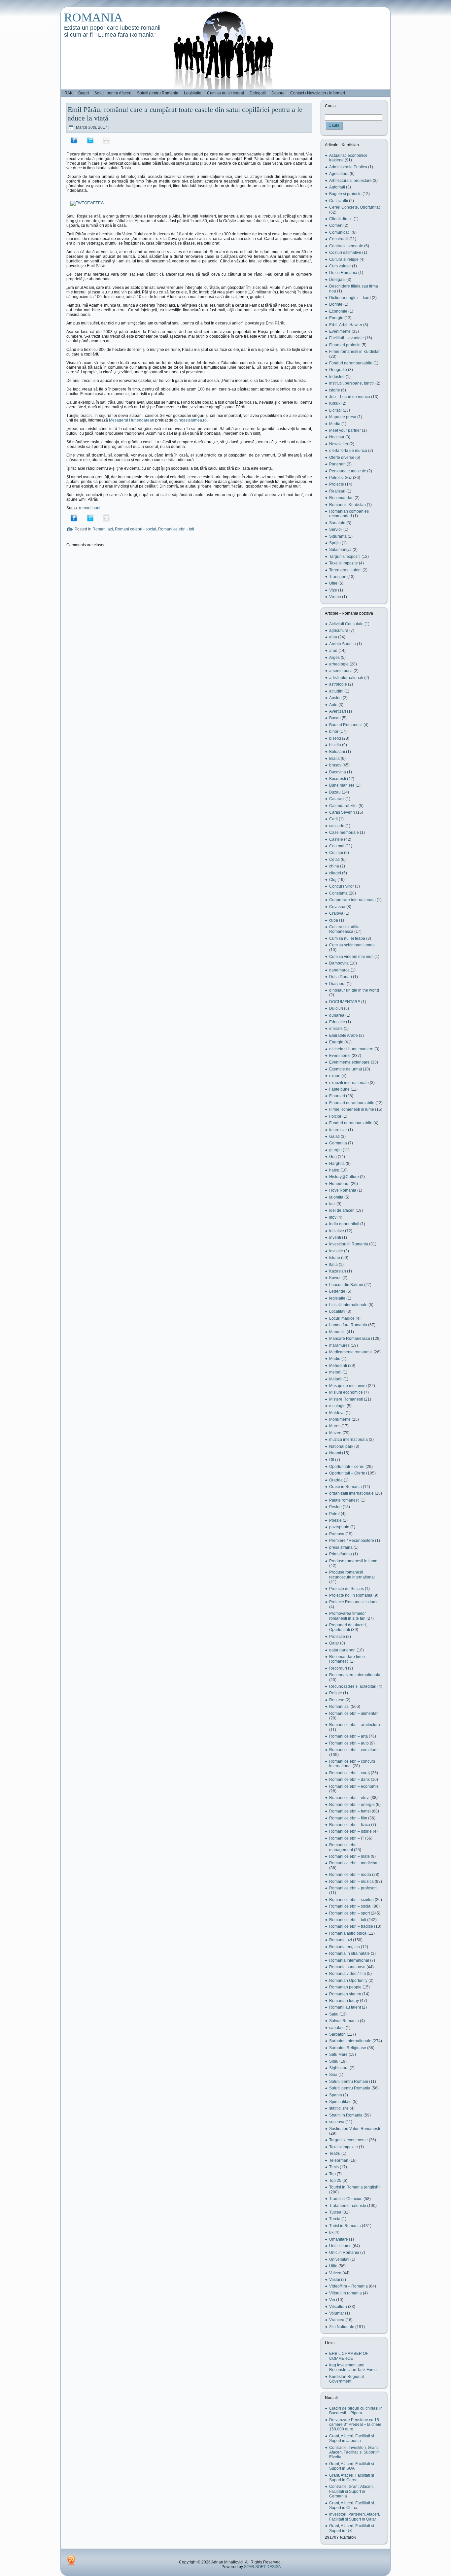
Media (335, 424)
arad (333, 651)
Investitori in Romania (349, 1244)
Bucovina (338, 772)
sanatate (337, 2028)
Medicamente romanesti (351, 1352)
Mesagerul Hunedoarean (132, 420)
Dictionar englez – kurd (350, 298)
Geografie (338, 370)
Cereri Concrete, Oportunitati (355, 207)
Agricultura (339, 174)
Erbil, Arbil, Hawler (346, 325)
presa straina (341, 1547)
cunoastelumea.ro (191, 420)
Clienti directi (341, 219)
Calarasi (337, 799)
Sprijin (335, 543)
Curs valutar (340, 266)
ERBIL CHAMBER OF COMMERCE (349, 2356)
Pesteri (335, 1507)
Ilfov (333, 1217)
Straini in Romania (346, 2115)
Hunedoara (339, 1184)
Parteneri (337, 464)
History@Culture (344, 1177)
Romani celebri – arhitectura (355, 1725)
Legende (337, 1291)
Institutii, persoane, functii (352, 383)
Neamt (335, 1453)
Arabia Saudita (343, 644)
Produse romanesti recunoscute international (352, 1575)
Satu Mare (338, 2054)
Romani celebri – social (350, 1906)
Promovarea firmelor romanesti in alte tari (347, 1616)
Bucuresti (338, 779)
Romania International (349, 1960)
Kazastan (338, 1271)
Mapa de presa (343, 417)
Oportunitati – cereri (347, 1467)
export (335, 1076)
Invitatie (336, 1251)
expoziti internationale (349, 1083)
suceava (337, 2122)
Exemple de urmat (346, 1069)
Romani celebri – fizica (350, 1825)
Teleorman (339, 2160)
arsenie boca (341, 671)
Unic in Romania (344, 2253)
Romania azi (341, 1940)
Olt (332, 1460)
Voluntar (337, 2313)
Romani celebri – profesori (353, 1888)
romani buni (90, 508)
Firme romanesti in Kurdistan (355, 352)
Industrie (337, 377)
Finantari (337, 1096)
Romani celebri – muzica (351, 1881)
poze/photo (339, 1527)
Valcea (335, 2273)
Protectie (337, 1637)
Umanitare (339, 2239)
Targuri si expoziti (345, 557)
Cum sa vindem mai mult (351, 957)
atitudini (336, 691)
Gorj (333, 1157)
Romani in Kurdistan (347, 505)
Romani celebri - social (136, 529)
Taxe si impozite (344, 563)
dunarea (337, 1015)
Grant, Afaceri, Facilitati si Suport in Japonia (352, 2438)
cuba (334, 920)
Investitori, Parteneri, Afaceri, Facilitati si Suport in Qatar (355, 2517)
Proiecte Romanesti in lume (354, 1602)
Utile (333, 583)
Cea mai (337, 846)
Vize (333, 590)
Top (332, 2174)
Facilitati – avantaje (347, 338)
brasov (335, 765)
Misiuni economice (346, 1392)
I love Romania (343, 1190)
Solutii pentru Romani (349, 2082)
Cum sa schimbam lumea (352, 945)
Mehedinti (338, 1366)
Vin (332, 2300)
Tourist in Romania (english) (354, 2187)
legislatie (337, 1298)
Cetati (334, 860)
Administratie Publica (348, 167)
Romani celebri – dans (349, 1779)
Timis (334, 2167)
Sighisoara (339, 2068)
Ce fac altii (339, 201)
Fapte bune (339, 1089)
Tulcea (335, 2212)
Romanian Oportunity (348, 1981)
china (334, 866)
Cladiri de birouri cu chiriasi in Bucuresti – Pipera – (356, 2411)
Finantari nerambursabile (352, 1103)
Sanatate (337, 523)
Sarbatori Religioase (348, 2048)
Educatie (337, 1022)
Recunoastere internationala (355, 1675)
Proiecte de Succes (347, 1589)
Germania (338, 1143)
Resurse (337, 1700)
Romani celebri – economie (354, 1786)
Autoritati (337, 187)
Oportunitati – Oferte (347, 1473)
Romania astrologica (348, 1933)
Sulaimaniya (340, 550)
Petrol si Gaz (341, 478)
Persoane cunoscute (348, 471)
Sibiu (334, 2061)
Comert (336, 225)
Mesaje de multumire (348, 1386)
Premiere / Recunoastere (352, 1541)
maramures (339, 1345)
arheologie (339, 664)
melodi (335, 1372)
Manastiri (337, 1332)
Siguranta (338, 536)
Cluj (333, 880)
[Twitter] (90, 140)
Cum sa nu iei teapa (347, 938)
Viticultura (338, 2307)
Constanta (338, 893)
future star (338, 1130)
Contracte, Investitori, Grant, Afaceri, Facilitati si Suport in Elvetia (354, 2452)
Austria (335, 698)
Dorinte (336, 304)
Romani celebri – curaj (349, 1773)
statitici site (339, 2108)
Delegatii (337, 280)
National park (341, 1446)
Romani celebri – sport (349, 1913)
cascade (337, 826)
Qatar (334, 1643)
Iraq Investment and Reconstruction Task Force (353, 2367)
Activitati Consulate (346, 624)
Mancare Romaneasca (350, 1339)
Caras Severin (342, 812)
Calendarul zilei (343, 806)
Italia (333, 1265)
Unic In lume (340, 2246)
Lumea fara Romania (348, 1325)
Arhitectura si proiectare (350, 181)
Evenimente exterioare (349, 1062)
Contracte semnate (346, 246)
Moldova (337, 1413)
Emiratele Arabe (344, 1035)
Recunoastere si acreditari (353, 1686)
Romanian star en (345, 1994)
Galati (334, 1136)
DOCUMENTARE (345, 1002)
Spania (336, 2095)
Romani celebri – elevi (349, 1798)
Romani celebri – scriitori (351, 1900)
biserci (335, 738)
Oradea (336, 1480)
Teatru (335, 2153)
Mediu (335, 1359)
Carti (333, 819)
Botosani (337, 752)
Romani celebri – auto (349, 1743)
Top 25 (335, 2181)
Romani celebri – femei (350, 1811)
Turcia (335, 2219)
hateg (334, 1170)
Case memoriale (344, 832)
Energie (336, 318)
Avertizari (338, 711)
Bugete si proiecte (345, 194)
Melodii (336, 1379)
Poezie (335, 1520)
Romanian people (345, 1987)
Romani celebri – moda (350, 1875)
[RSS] (71, 2560)
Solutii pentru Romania (350, 2088)
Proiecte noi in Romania (351, 1595)
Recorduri (338, 1668)
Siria (333, 2075)
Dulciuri (336, 1008)
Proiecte (337, 484)
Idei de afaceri (342, 1210)
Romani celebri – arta (348, 1736)
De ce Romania (343, 273)
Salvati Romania (344, 2021)
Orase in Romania (346, 1487)
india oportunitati (344, 1224)
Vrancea (337, 2320)
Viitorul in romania (346, 2293)
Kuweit (335, 1278)
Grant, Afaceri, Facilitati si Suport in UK (352, 2528)
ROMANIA (93, 17)
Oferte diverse (342, 458)
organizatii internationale (351, 1493)
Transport (338, 577)
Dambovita (339, 963)
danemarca (339, 970)
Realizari (337, 491)
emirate (336, 1029)
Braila (334, 759)
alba (333, 637)
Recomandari (341, 498)
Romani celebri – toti (348, 1920)
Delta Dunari (341, 977)
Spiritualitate (340, 2102)
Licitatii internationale (348, 1305)
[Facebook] (74, 140)
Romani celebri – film (348, 1818)
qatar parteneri (342, 1650)
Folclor (335, 1116)
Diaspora (337, 984)
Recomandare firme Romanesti (347, 1659)
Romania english (345, 1947)
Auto (333, 705)
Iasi (332, 1204)
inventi (335, 1237)
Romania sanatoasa (347, 1967)
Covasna (337, 907)
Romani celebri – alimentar (353, 1713)
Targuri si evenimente (348, 2140)
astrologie (338, 684)
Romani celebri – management (345, 1847)
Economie (338, 311)
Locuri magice (342, 1318)
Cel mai (336, 853)
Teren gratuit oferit (345, 570)
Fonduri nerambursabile (351, 363)
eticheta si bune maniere (351, 1049)
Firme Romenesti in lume (352, 1109)
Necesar (337, 437)
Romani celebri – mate (349, 1856)
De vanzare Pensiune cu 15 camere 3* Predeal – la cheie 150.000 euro (355, 2425)
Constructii (339, 239)
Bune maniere (342, 785)
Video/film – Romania (348, 2286)
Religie (336, 1693)
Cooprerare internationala (352, 900)
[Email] (107, 140)
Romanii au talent (345, 2007)
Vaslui (335, 2280)
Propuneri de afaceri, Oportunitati (348, 1627)
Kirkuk (335, 403)
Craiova (336, 913)
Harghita (337, 1164)
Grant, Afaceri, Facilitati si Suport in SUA (352, 2466)
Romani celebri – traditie (351, 1926)
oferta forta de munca (348, 451)
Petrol (334, 1514)
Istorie (335, 390)
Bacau (335, 718)
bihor (334, 731)
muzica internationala (348, 1440)
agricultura (339, 630)
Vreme (335, 597)
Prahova (337, 1534)
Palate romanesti (344, 1500)
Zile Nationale (342, 2327)
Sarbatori (337, 2034)
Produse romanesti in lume (353, 1561)
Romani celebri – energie (352, 1805)
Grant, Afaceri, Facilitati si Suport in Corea (352, 2478)
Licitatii (335, 410)
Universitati (339, 2259)
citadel (335, 873)
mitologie (337, 1406)
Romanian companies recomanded (349, 514)
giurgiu (335, 1150)
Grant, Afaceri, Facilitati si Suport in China (352, 2505)
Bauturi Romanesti (346, 725)
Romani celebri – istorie (350, 1831)
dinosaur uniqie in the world (354, 990)
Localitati (337, 1311)
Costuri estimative (345, 253)
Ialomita (336, 1197)
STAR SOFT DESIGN (263, 2567)
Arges (334, 658)
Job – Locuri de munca (350, 397)
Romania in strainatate (349, 1953)
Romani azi (103, 529)
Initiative (337, 1231)
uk (331, 2232)
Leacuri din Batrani (346, 1285)
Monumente (340, 1419)
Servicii (336, 529)
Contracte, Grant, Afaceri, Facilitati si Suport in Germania (351, 2491)
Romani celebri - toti (176, 529)
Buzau (335, 792)
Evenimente (340, 331)
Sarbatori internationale (350, 2041)
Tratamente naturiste (348, 2206)
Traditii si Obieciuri (346, 2199)
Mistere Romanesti (346, 1399)
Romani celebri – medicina (353, 1863)
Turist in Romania (345, 2226)
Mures (335, 1426)
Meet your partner (345, 430)
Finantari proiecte (345, 345)
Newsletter (339, 444)
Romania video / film (347, 1974)
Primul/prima (341, 1554)
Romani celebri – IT (347, 1838)
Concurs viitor (342, 886)
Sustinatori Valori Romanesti (355, 2129)
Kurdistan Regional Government (347, 2379)
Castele (336, 839)
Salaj (334, 2014)
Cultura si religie (344, 259)
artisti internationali (346, 678)
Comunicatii (340, 232)
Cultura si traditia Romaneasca (344, 929)
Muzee (335, 1433)
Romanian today (344, 2001)
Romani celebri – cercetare (353, 1750)
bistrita (335, 745)
